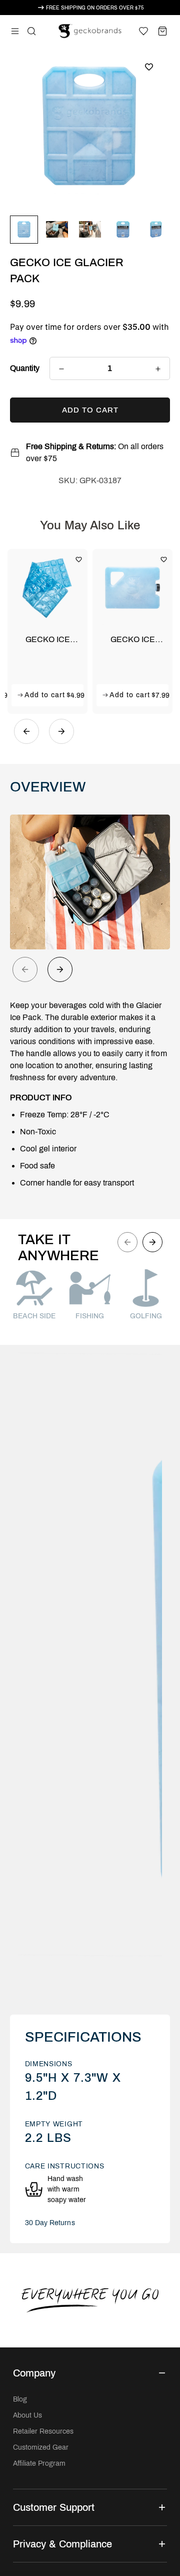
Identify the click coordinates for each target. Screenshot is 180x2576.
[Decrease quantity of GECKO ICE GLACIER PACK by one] (61, 369)
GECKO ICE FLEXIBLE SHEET (48, 640)
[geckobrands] (90, 31)
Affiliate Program (39, 2463)
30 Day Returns (50, 2223)
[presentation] (25, 969)
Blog (20, 2399)
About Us (27, 2415)
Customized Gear (41, 2447)
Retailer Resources (43, 2431)
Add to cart (45, 695)
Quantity (25, 368)
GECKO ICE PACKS (133, 640)
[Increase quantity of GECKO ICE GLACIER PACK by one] (158, 369)
